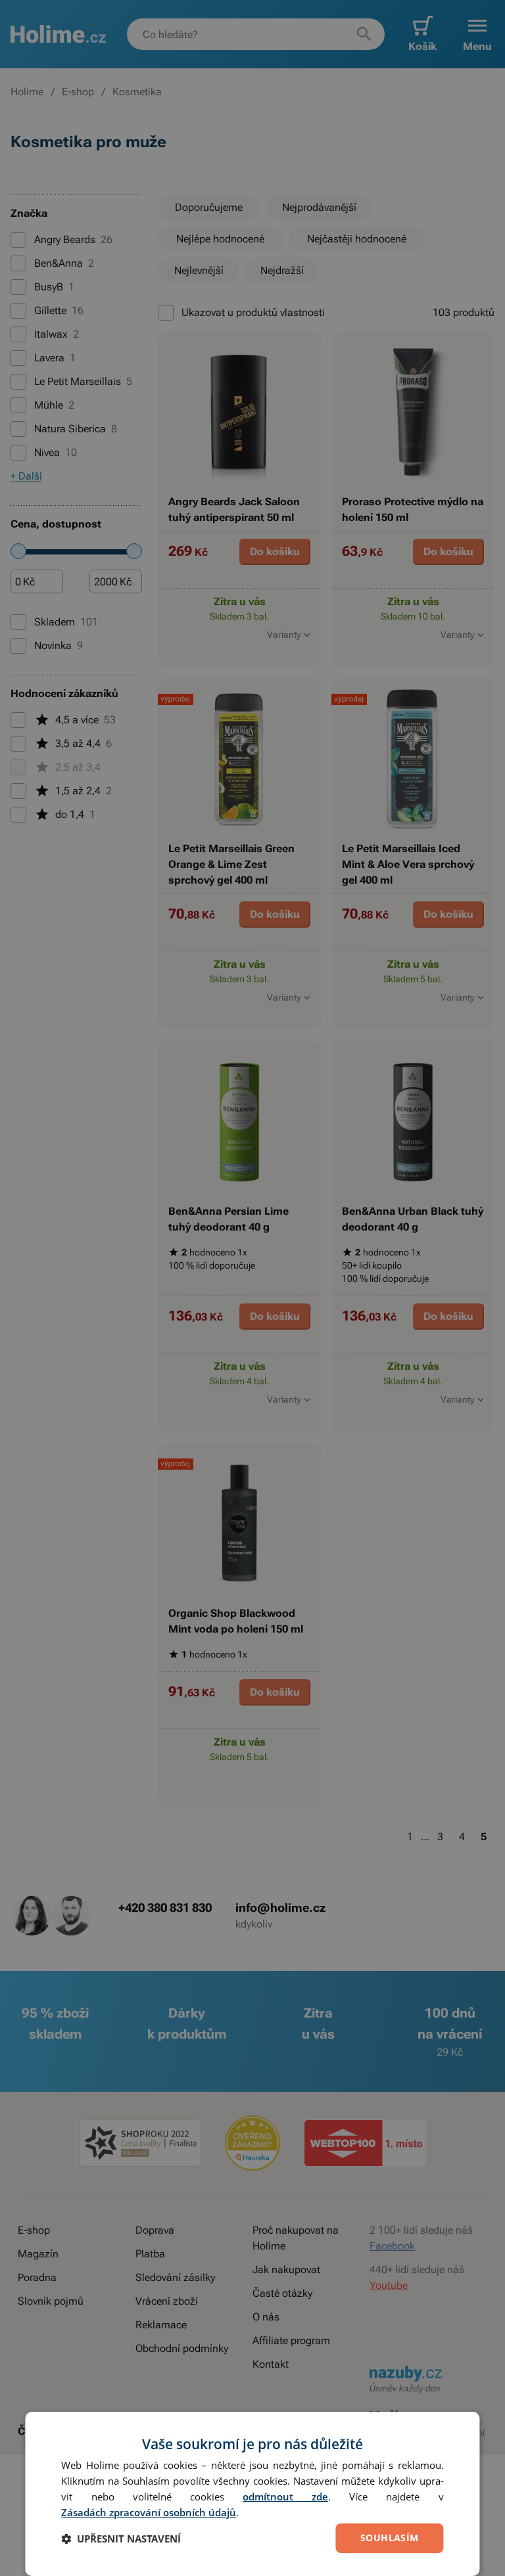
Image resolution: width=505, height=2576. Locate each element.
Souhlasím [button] (390, 2538)
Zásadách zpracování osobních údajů (149, 2512)
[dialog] (252, 2494)
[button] (121, 2539)
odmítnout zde (285, 2497)
